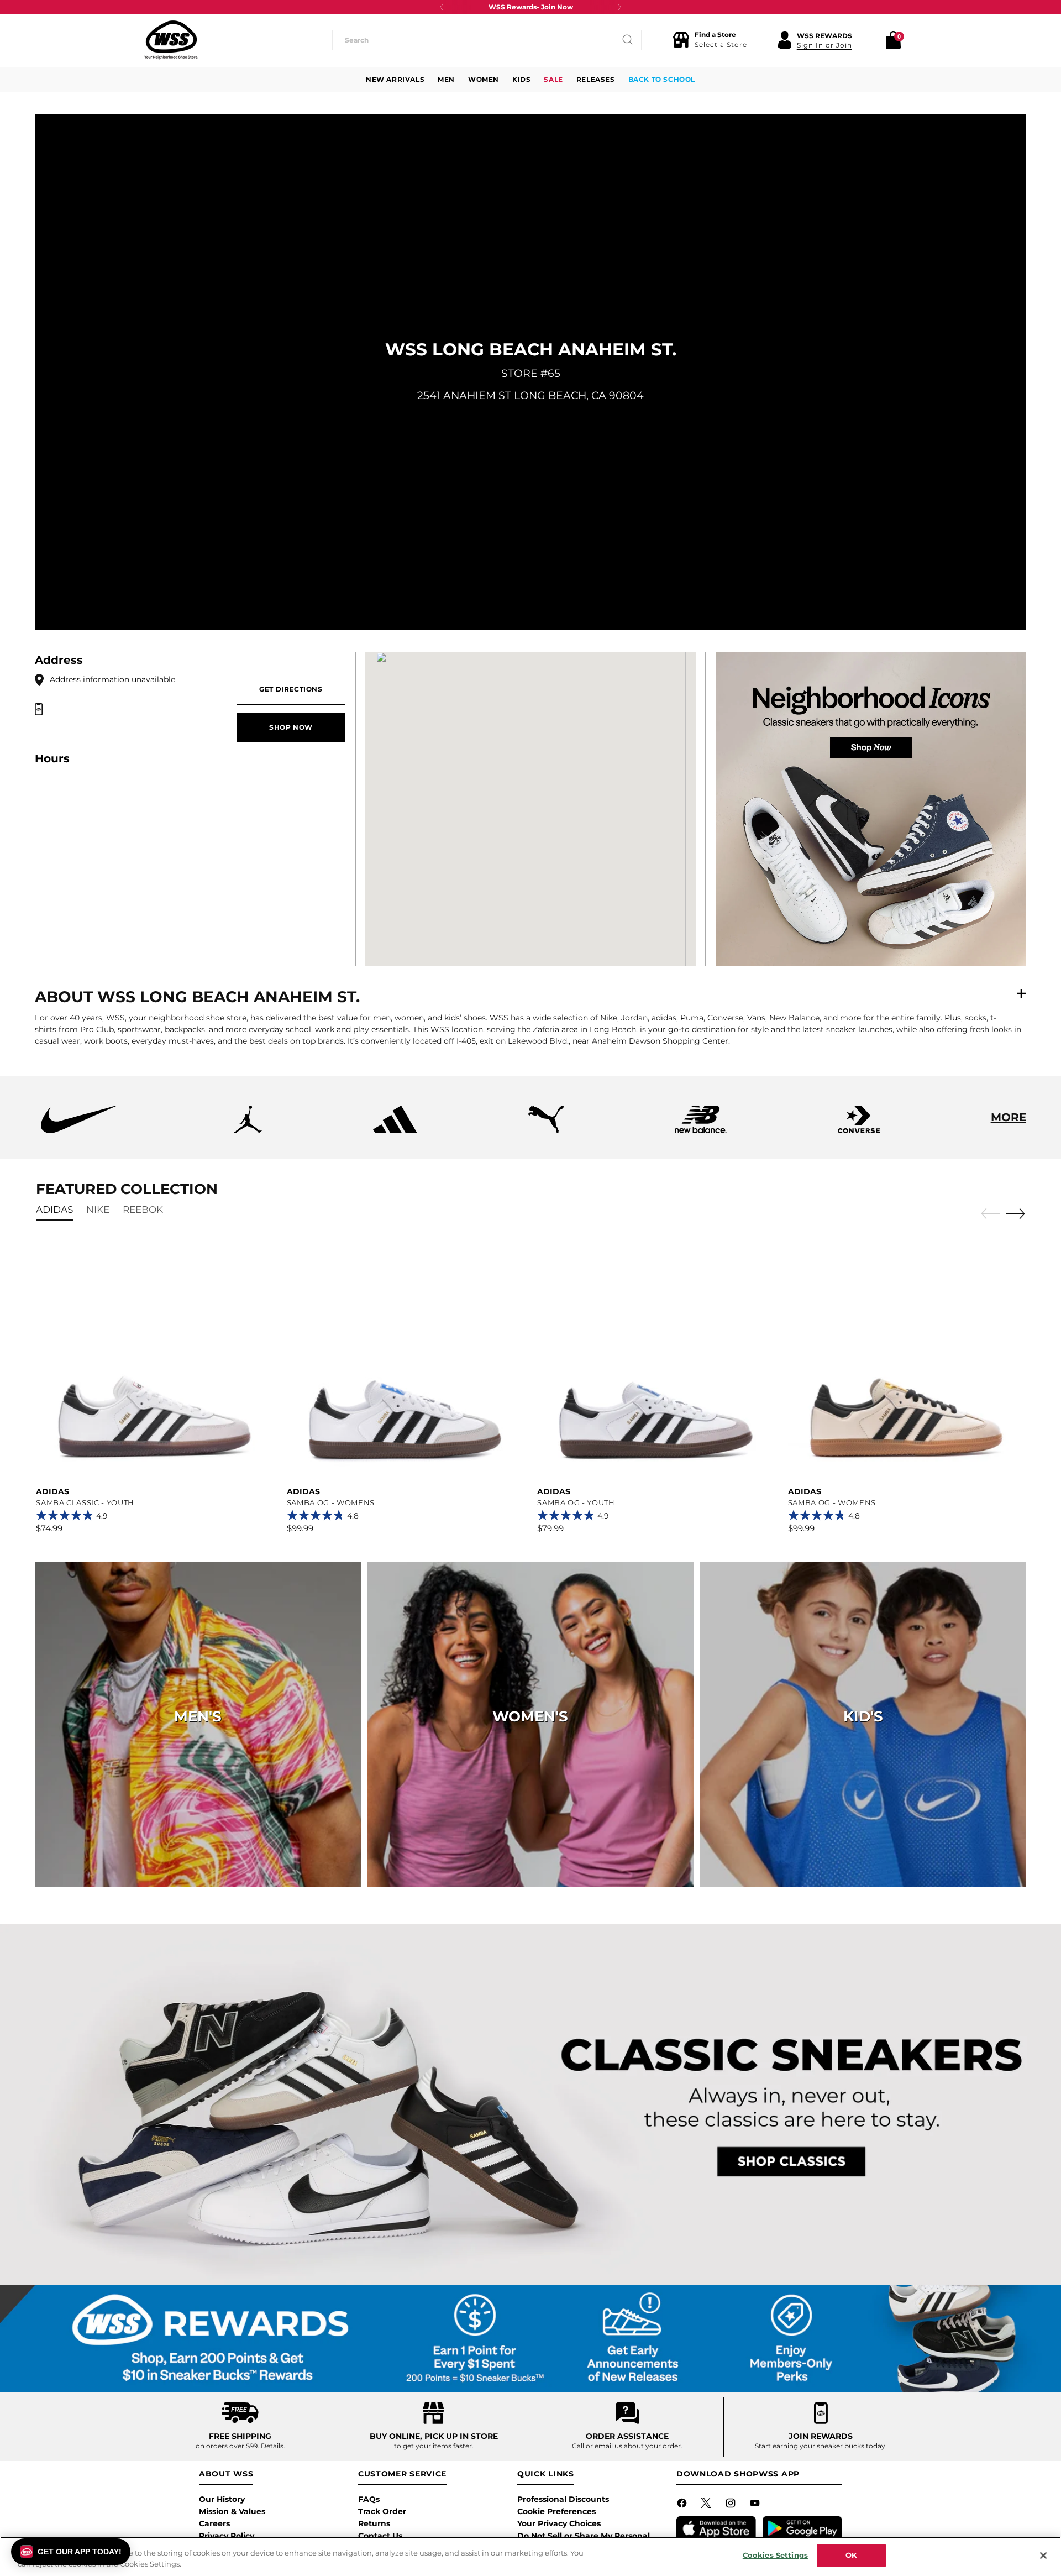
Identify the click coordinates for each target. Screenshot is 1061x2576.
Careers (214, 2523)
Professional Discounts (563, 2499)
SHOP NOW (291, 727)
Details (272, 2446)
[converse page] (859, 1130)
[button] (710, 40)
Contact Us (380, 2536)
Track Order (382, 2511)
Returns (374, 2523)
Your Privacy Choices (559, 2523)
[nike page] (78, 1130)
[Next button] (619, 7)
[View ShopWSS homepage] (171, 40)
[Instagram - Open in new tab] (732, 2505)
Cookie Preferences (556, 2511)
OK (851, 2555)
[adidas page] (395, 1130)
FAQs (369, 2499)
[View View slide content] (531, 2104)
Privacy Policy (227, 2536)
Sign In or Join (824, 45)
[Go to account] (785, 40)
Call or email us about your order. (627, 2446)
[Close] (1043, 2556)
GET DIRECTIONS (291, 689)
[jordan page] (248, 1130)
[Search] (628, 40)
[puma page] (546, 1130)
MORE (1009, 1117)
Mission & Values (232, 2511)
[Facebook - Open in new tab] (683, 2505)
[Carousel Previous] (990, 1214)
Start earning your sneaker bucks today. (821, 2446)
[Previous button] (442, 7)
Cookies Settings (775, 2555)
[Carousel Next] (1016, 1213)
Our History (222, 2499)
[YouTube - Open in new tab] (756, 2505)
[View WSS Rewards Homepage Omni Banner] (531, 2339)
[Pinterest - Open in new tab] (707, 2505)
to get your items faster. (434, 2446)
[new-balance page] (701, 1130)
